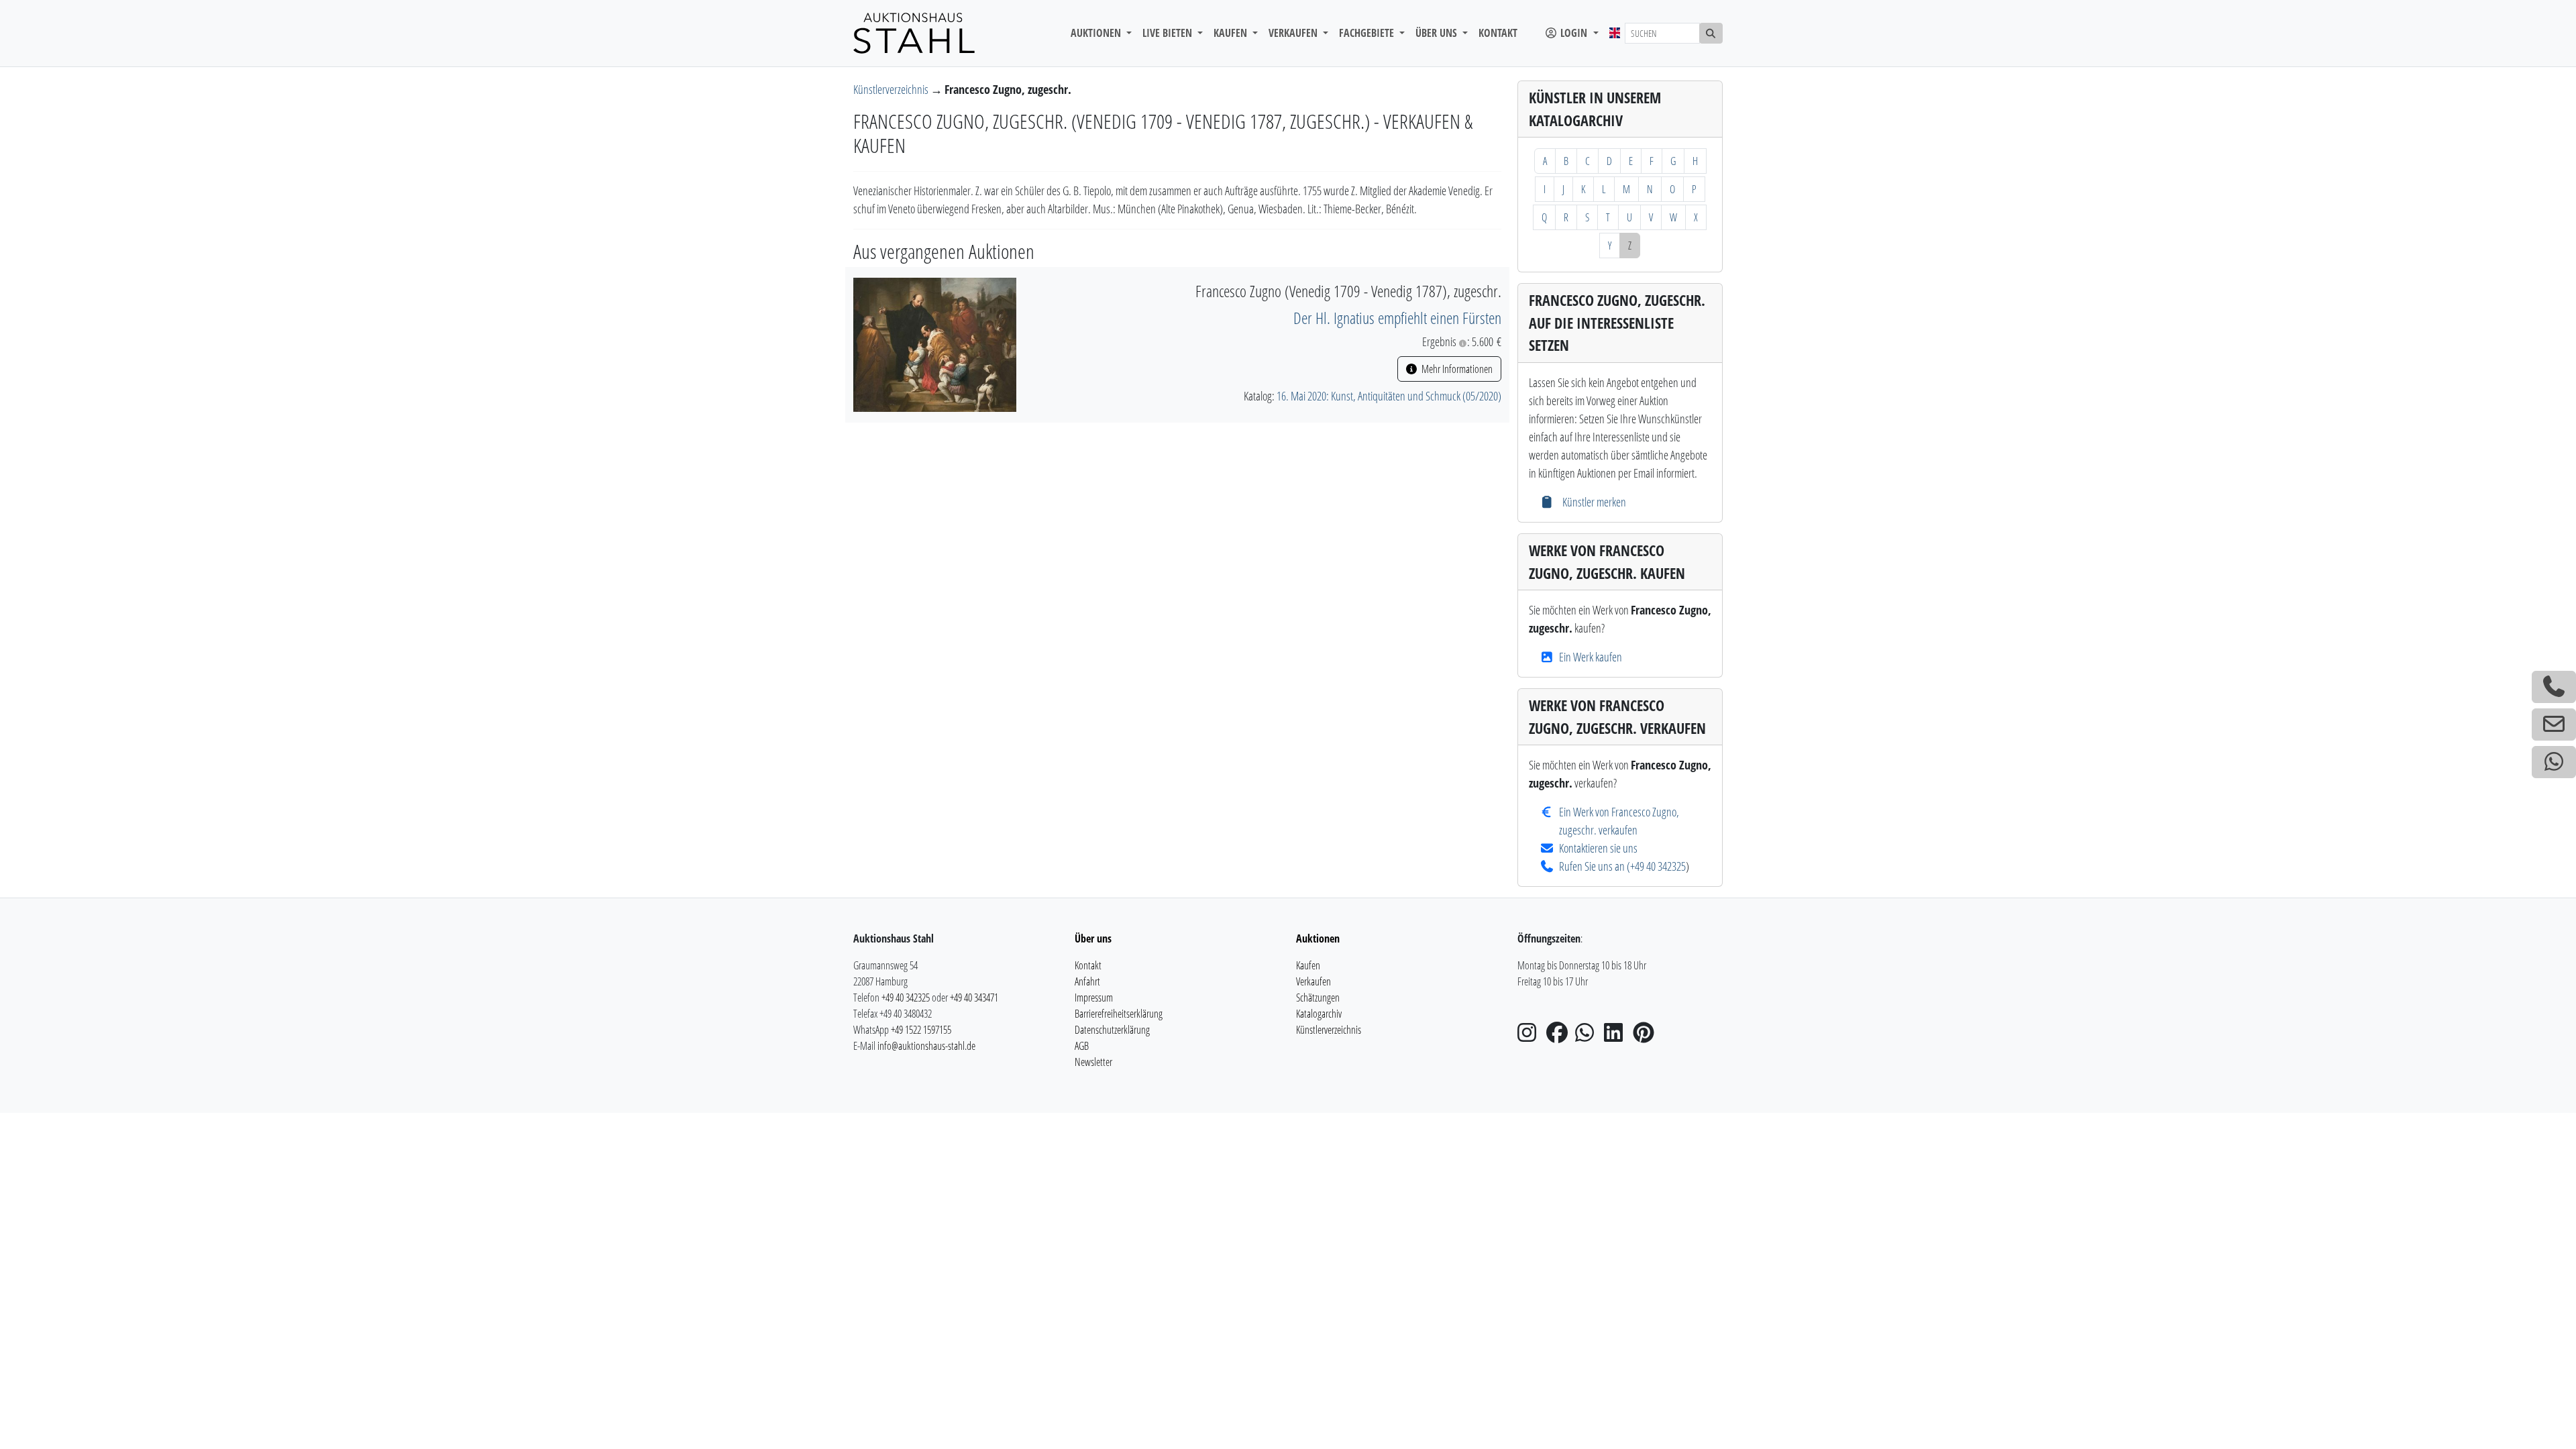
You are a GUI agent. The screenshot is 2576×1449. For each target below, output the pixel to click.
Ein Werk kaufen (1591, 657)
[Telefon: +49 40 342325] (2554, 687)
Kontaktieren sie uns (1598, 848)
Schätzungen (1318, 998)
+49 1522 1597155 (921, 1030)
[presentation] (935, 343)
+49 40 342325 (1658, 866)
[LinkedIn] (1617, 1036)
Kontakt (1498, 33)
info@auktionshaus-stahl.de (926, 1046)
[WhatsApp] (1589, 1036)
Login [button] (1574, 33)
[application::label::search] (1711, 33)
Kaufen (1308, 965)
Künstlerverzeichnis (892, 89)
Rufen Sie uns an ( (1595, 866)
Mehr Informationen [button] (1456, 369)
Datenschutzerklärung (1112, 1030)
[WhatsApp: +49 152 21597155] (2554, 762)
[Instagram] (1531, 1036)
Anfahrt (1087, 981)
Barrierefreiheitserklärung (1119, 1014)
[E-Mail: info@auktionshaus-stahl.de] (2554, 724)
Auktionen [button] (1097, 33)
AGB (1082, 1046)
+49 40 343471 (974, 998)
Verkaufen (1313, 981)
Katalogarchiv (1319, 1014)
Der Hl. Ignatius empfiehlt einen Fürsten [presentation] (1397, 318)
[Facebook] (1560, 1036)
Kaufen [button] (1232, 33)
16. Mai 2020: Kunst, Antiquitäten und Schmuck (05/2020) (1389, 396)
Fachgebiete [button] (1368, 33)
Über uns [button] (1438, 33)
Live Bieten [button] (1169, 33)
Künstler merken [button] (1593, 502)
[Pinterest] (1646, 1036)
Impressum (1094, 998)
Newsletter (1093, 1062)
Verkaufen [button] (1294, 33)
